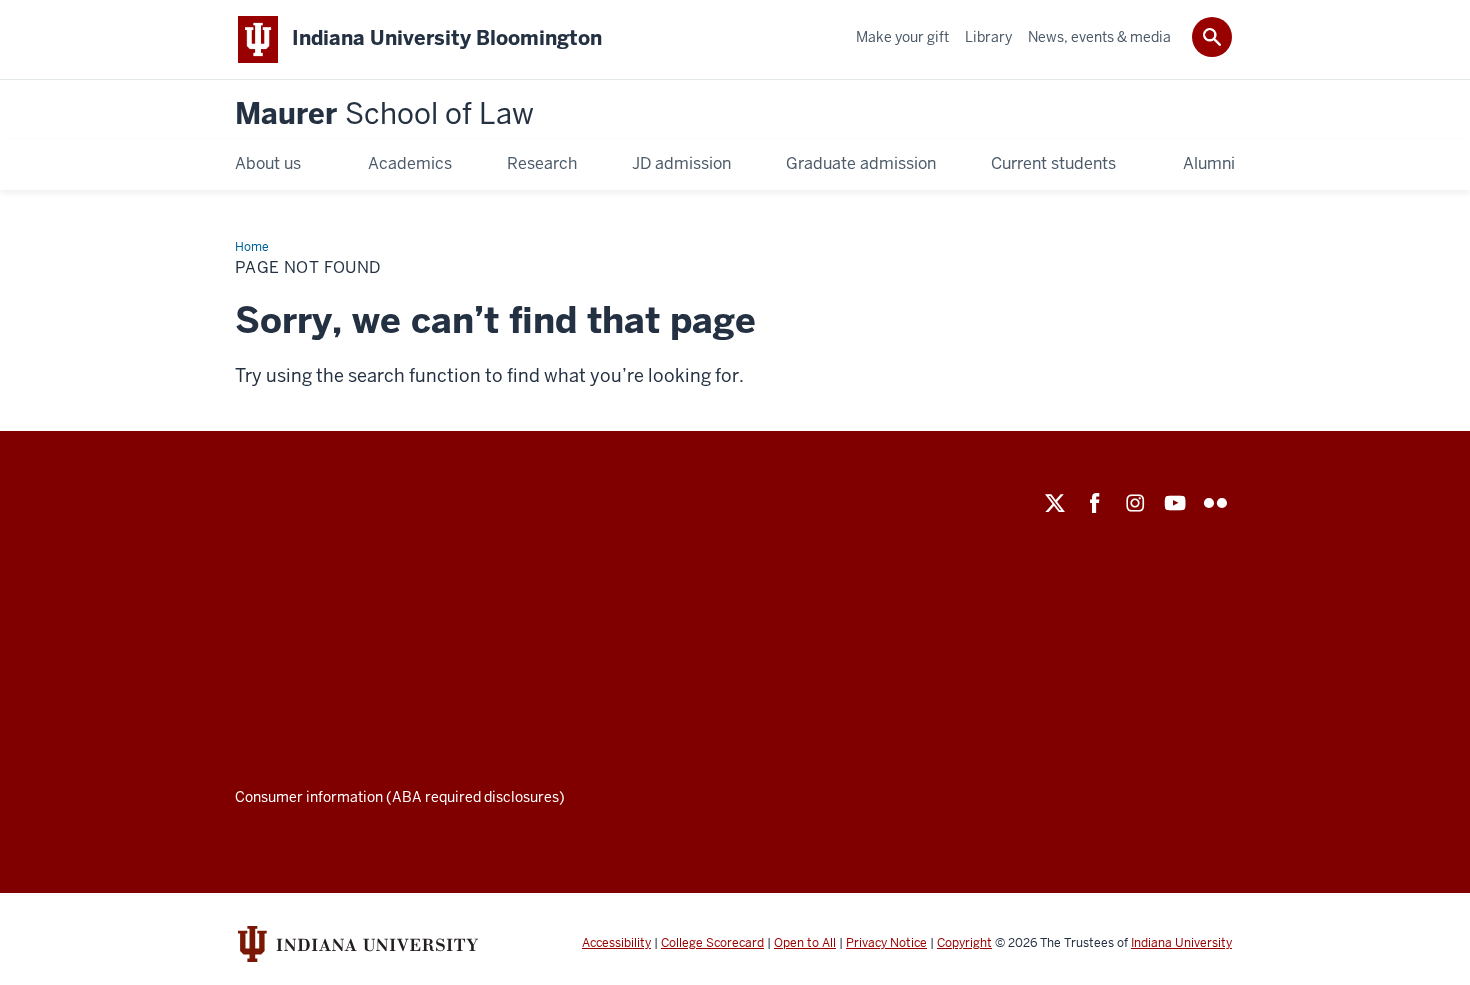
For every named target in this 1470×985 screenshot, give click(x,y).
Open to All (805, 943)
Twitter (1055, 503)
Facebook (1095, 503)
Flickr (1215, 503)
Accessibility (616, 943)
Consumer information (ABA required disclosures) (400, 797)
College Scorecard (712, 943)
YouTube (1175, 503)
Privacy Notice (886, 943)
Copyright (964, 943)
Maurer (384, 114)
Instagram (1135, 503)
